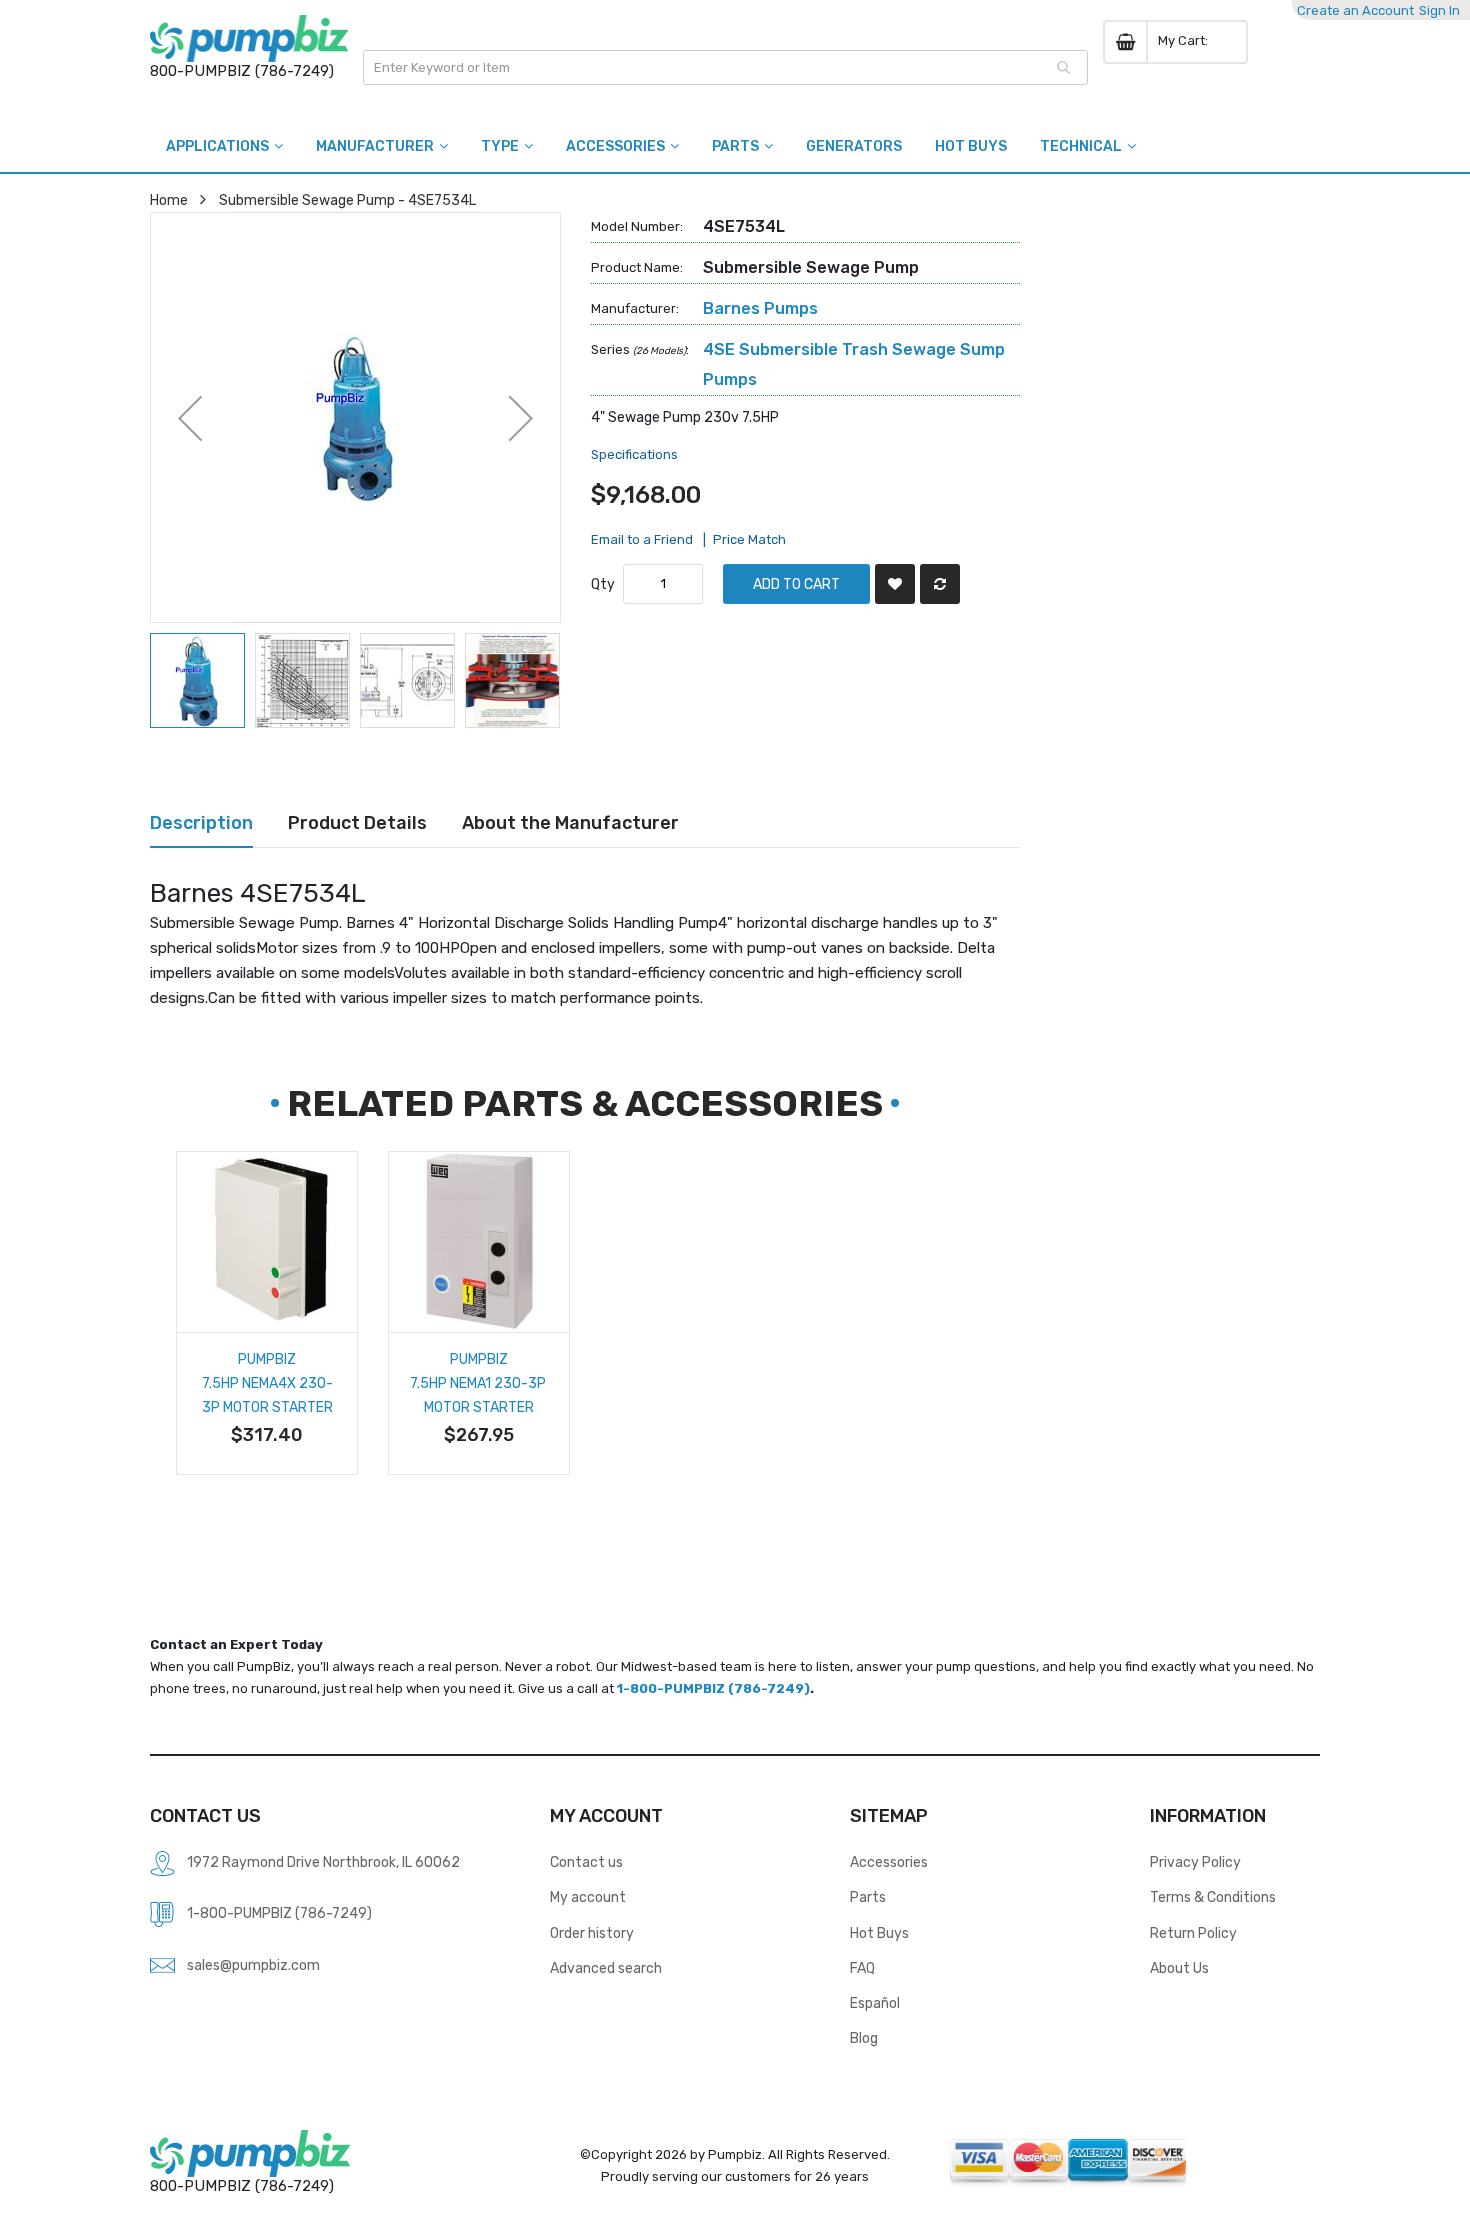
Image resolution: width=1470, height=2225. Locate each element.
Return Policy (1193, 1933)
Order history (592, 1933)
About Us (1179, 1968)
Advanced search (606, 1968)
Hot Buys (879, 1933)
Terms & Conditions (1213, 1897)
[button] (190, 417)
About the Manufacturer (570, 822)
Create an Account (1355, 10)
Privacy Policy (1195, 1862)
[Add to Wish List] (895, 584)
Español (875, 2003)
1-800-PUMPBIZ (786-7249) (713, 1688)
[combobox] (725, 67)
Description (201, 822)
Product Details (357, 822)
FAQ (862, 1968)
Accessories (889, 1862)
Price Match (749, 539)
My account (588, 1897)
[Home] (249, 38)
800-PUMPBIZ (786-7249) (242, 71)
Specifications (634, 454)
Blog (864, 2038)
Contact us (586, 1862)
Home (169, 200)
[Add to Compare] (940, 584)
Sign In (1439, 10)
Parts (868, 1897)
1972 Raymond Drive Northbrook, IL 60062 (323, 1862)
